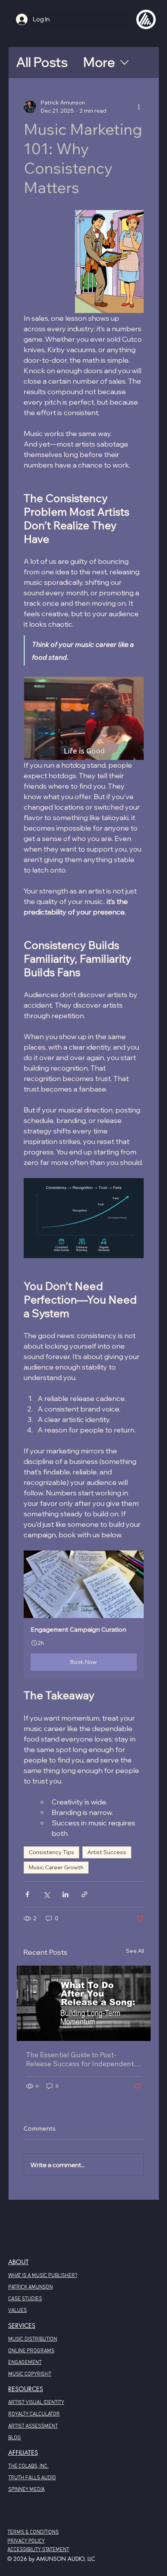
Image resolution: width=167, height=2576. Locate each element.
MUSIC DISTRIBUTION (33, 2339)
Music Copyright (30, 2374)
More (99, 62)
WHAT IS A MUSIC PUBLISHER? (43, 2276)
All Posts (42, 62)
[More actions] (139, 107)
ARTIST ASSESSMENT (33, 2426)
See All (135, 1951)
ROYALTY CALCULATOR (34, 2414)
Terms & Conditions (33, 2532)
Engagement (25, 2363)
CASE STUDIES (25, 2299)
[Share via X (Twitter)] (46, 1894)
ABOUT (18, 2262)
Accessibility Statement (38, 2550)
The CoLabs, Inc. (28, 2466)
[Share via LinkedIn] (65, 1894)
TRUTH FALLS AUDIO (32, 2478)
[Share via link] (84, 1894)
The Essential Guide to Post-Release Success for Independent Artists (80, 2059)
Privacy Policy (26, 2541)
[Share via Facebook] (27, 1894)
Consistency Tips (51, 1852)
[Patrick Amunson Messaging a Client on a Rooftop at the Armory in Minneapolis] (84, 2003)
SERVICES (22, 2326)
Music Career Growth (56, 1867)
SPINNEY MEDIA (26, 2490)
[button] (84, 1614)
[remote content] (84, 718)
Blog (15, 2438)
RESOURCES (26, 2389)
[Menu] (146, 19)
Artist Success (107, 1852)
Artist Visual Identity (36, 2403)
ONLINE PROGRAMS (31, 2351)
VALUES (17, 2311)
